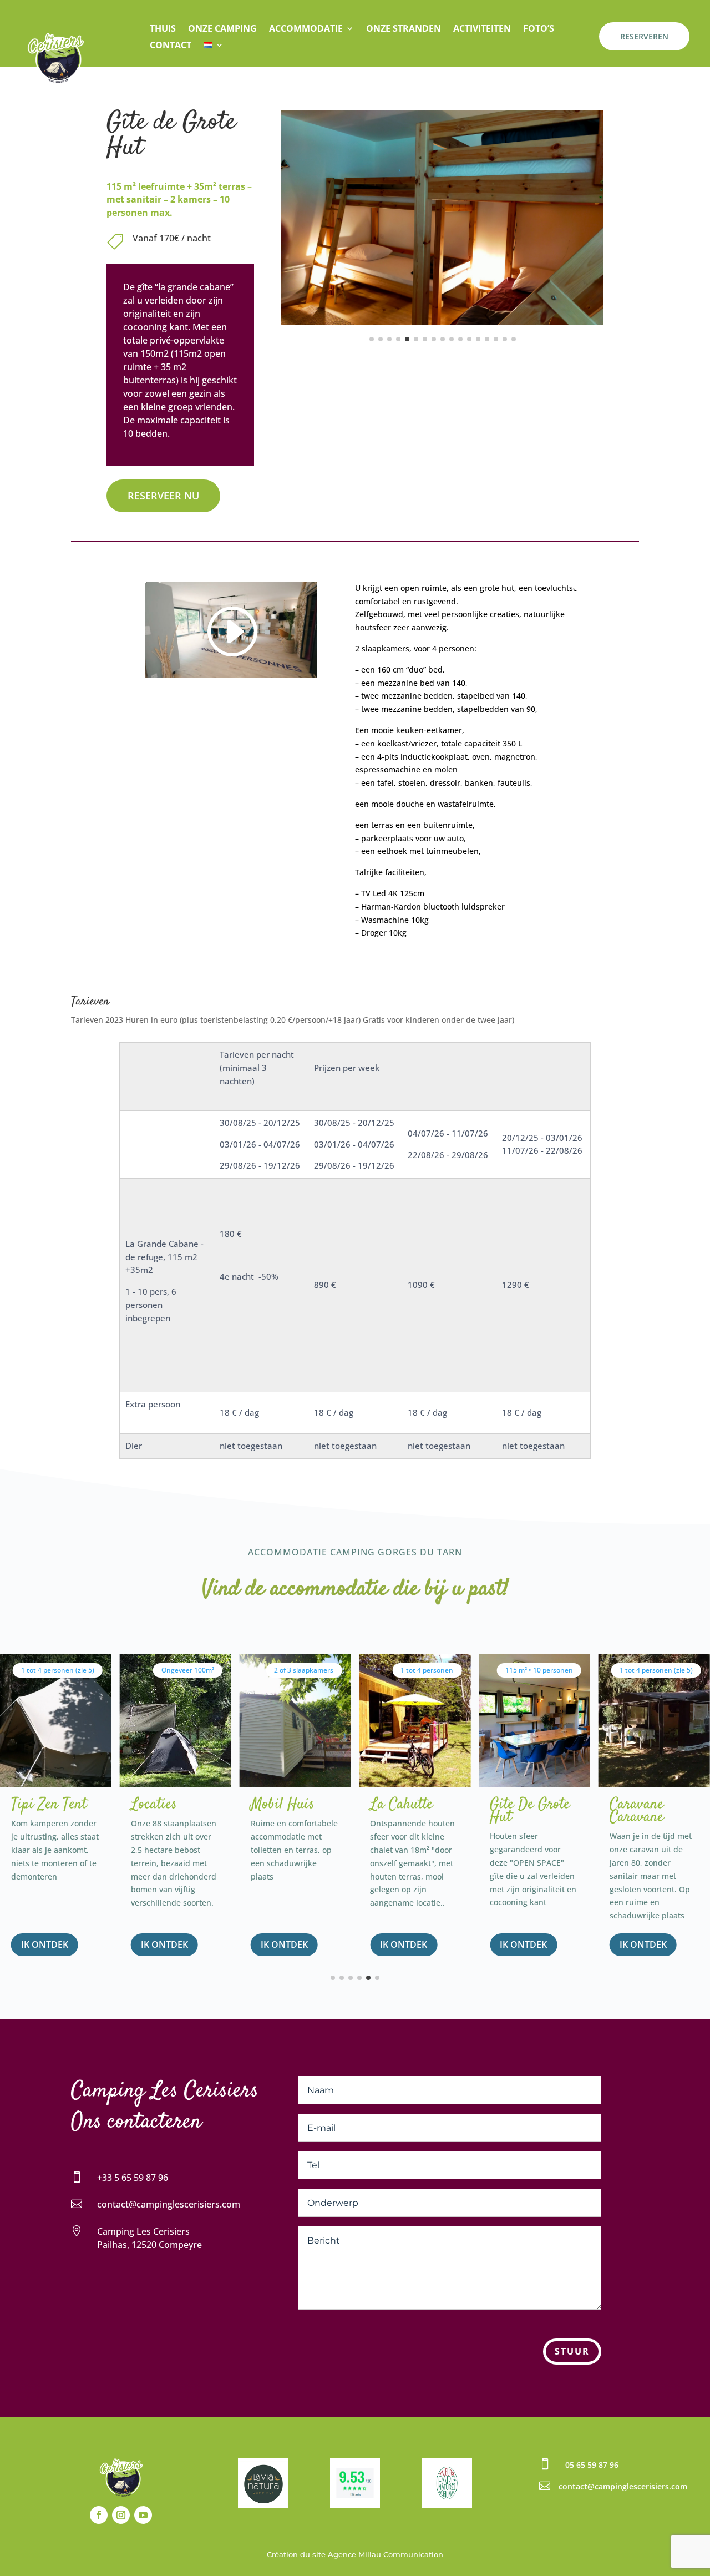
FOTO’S (539, 29)
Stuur (572, 2351)
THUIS (163, 29)
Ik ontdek (643, 1944)
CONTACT (171, 46)
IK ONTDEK (284, 1944)
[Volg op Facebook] (99, 2515)
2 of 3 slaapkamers (304, 1670)
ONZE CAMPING (222, 29)
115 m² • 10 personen (539, 1670)
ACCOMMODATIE (306, 29)
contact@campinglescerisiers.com (169, 2204)
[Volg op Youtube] (143, 2515)
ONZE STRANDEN (404, 29)
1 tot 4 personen (427, 1670)
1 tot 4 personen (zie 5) (58, 1670)
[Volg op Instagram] (121, 2515)
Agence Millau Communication (386, 2554)
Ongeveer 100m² (188, 1670)
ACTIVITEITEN (482, 29)
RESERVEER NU (163, 496)
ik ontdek (45, 1944)
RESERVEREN (644, 36)
